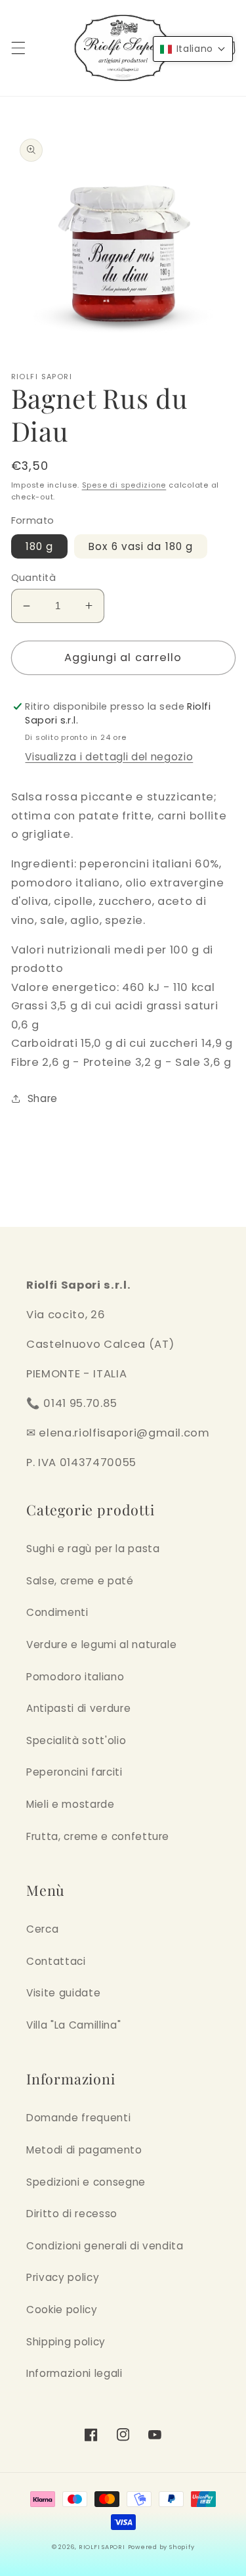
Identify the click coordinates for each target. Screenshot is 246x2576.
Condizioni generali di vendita (105, 2246)
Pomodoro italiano (75, 1677)
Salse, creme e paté (80, 1581)
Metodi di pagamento (84, 2150)
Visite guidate (63, 1993)
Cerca (42, 1929)
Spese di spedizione (124, 485)
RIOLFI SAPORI (102, 2547)
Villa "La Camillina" (73, 2025)
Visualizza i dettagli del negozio (109, 757)
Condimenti (57, 1612)
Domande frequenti (78, 2118)
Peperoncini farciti (74, 1772)
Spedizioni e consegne (86, 2182)
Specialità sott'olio (76, 1740)
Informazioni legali (74, 2373)
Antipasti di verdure (78, 1708)
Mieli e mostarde (71, 1804)
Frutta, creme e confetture (98, 1836)
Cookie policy (62, 2310)
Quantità (34, 578)
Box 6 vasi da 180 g (141, 546)
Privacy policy (63, 2277)
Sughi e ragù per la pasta (93, 1549)
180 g (40, 546)
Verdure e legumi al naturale (101, 1644)
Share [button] (43, 1098)
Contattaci (56, 1961)
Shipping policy (66, 2342)
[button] (18, 48)
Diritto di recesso (72, 2214)
